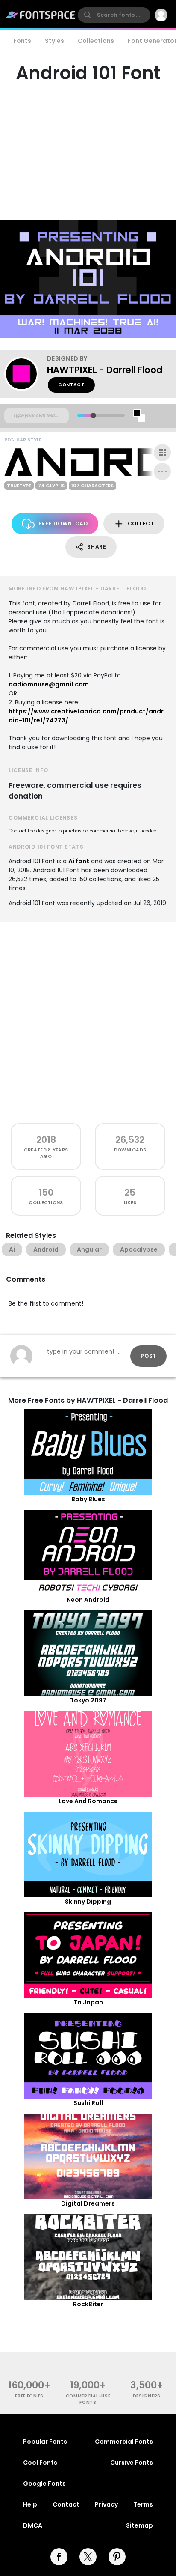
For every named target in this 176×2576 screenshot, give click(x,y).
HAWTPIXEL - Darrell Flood (105, 370)
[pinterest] (117, 2557)
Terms (143, 2504)
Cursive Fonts (132, 2463)
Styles (54, 41)
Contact (71, 385)
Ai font (79, 861)
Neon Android (88, 1600)
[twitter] (88, 2557)
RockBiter (88, 2304)
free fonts (29, 2396)
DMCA (33, 2525)
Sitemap (139, 2525)
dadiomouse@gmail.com (49, 684)
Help (30, 2504)
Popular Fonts (45, 2442)
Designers (147, 2396)
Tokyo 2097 (88, 1700)
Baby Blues (88, 1499)
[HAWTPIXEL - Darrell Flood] (26, 374)
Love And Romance (88, 1801)
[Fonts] (41, 15)
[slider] (93, 416)
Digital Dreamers (88, 2203)
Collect (141, 523)
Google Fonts (44, 2484)
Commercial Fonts (124, 2442)
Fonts (22, 41)
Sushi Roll (88, 2103)
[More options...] (162, 471)
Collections (96, 41)
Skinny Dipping (88, 1902)
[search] (114, 15)
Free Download (63, 523)
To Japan (88, 2002)
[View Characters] (162, 453)
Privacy (106, 2504)
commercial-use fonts (88, 2399)
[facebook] (59, 2557)
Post (148, 1356)
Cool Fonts (40, 2463)
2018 (46, 1140)
